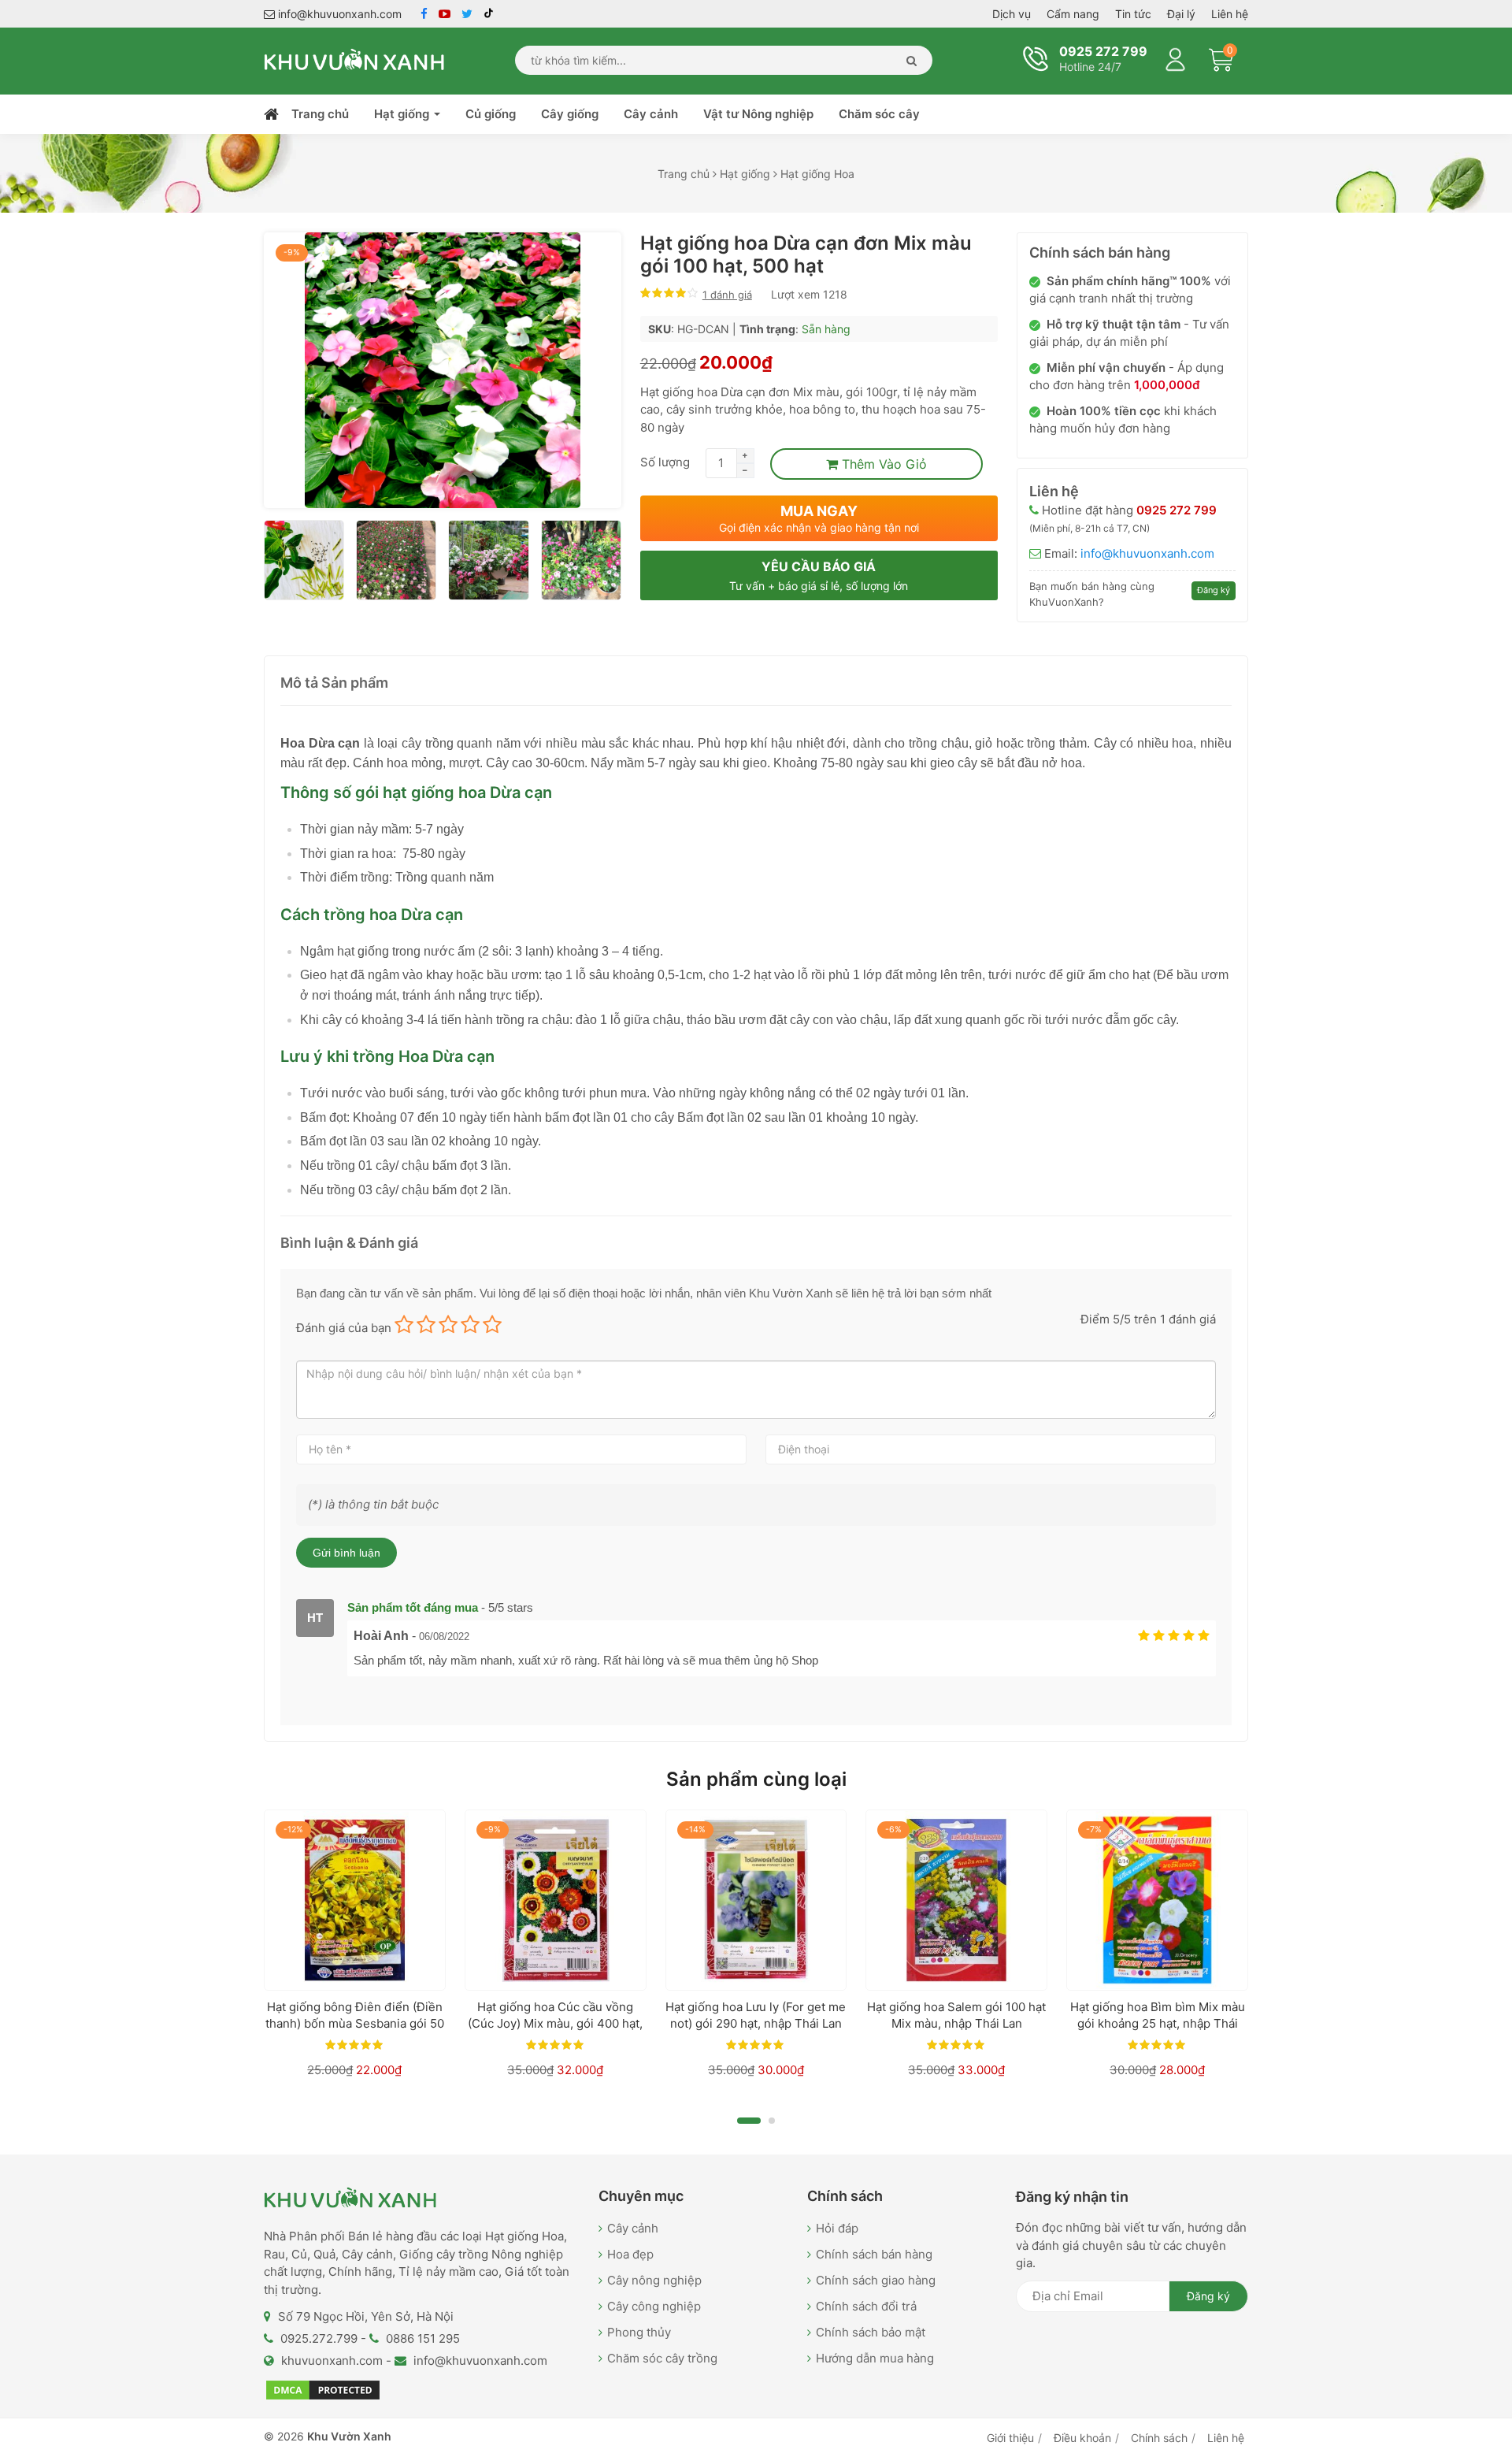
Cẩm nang (1073, 14)
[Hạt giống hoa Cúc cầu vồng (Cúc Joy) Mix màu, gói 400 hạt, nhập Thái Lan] (556, 1900)
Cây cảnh (651, 114)
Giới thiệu (1010, 2438)
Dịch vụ (1012, 14)
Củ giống (491, 114)
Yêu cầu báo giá (819, 575)
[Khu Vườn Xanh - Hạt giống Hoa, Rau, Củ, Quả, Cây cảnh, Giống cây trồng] (354, 59)
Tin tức (1133, 14)
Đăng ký (1214, 590)
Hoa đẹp (630, 2254)
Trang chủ (320, 114)
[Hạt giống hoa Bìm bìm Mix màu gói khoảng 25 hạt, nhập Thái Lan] (1157, 1900)
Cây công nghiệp (654, 2306)
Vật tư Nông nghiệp (758, 114)
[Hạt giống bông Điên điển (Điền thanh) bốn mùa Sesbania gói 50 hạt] (355, 1900)
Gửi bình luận (346, 1553)
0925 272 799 (1102, 51)
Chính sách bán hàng (874, 2254)
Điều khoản (1082, 2438)
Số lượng (665, 462)
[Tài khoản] (1176, 58)
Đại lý (1181, 14)
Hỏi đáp (837, 2228)
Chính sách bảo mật (871, 2332)
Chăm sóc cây (879, 114)
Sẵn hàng (826, 329)
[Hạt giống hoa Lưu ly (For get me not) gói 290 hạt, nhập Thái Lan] (756, 1900)
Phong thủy (639, 2332)
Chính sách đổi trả (866, 2306)
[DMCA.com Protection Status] (323, 2390)
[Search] (908, 60)
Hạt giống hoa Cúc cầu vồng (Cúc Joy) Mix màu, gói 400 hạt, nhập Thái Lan (555, 2023)
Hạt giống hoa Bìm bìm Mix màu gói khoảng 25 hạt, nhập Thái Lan (1158, 2023)
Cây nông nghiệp (654, 2280)
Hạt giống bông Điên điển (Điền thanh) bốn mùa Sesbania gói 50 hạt (355, 2023)
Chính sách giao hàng (876, 2280)
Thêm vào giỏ (882, 464)
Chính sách (1159, 2438)
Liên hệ (1230, 14)
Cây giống (570, 114)
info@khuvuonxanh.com (338, 14)
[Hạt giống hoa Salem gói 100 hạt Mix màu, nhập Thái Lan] (956, 1900)
